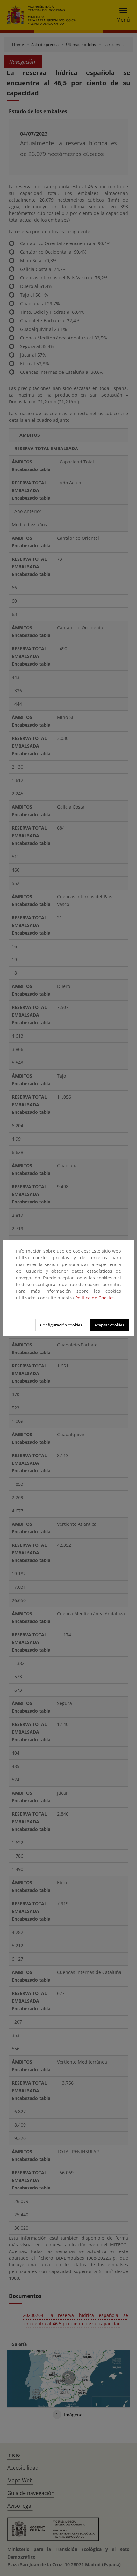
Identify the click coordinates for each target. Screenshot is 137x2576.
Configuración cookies (61, 1325)
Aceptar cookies (109, 1325)
